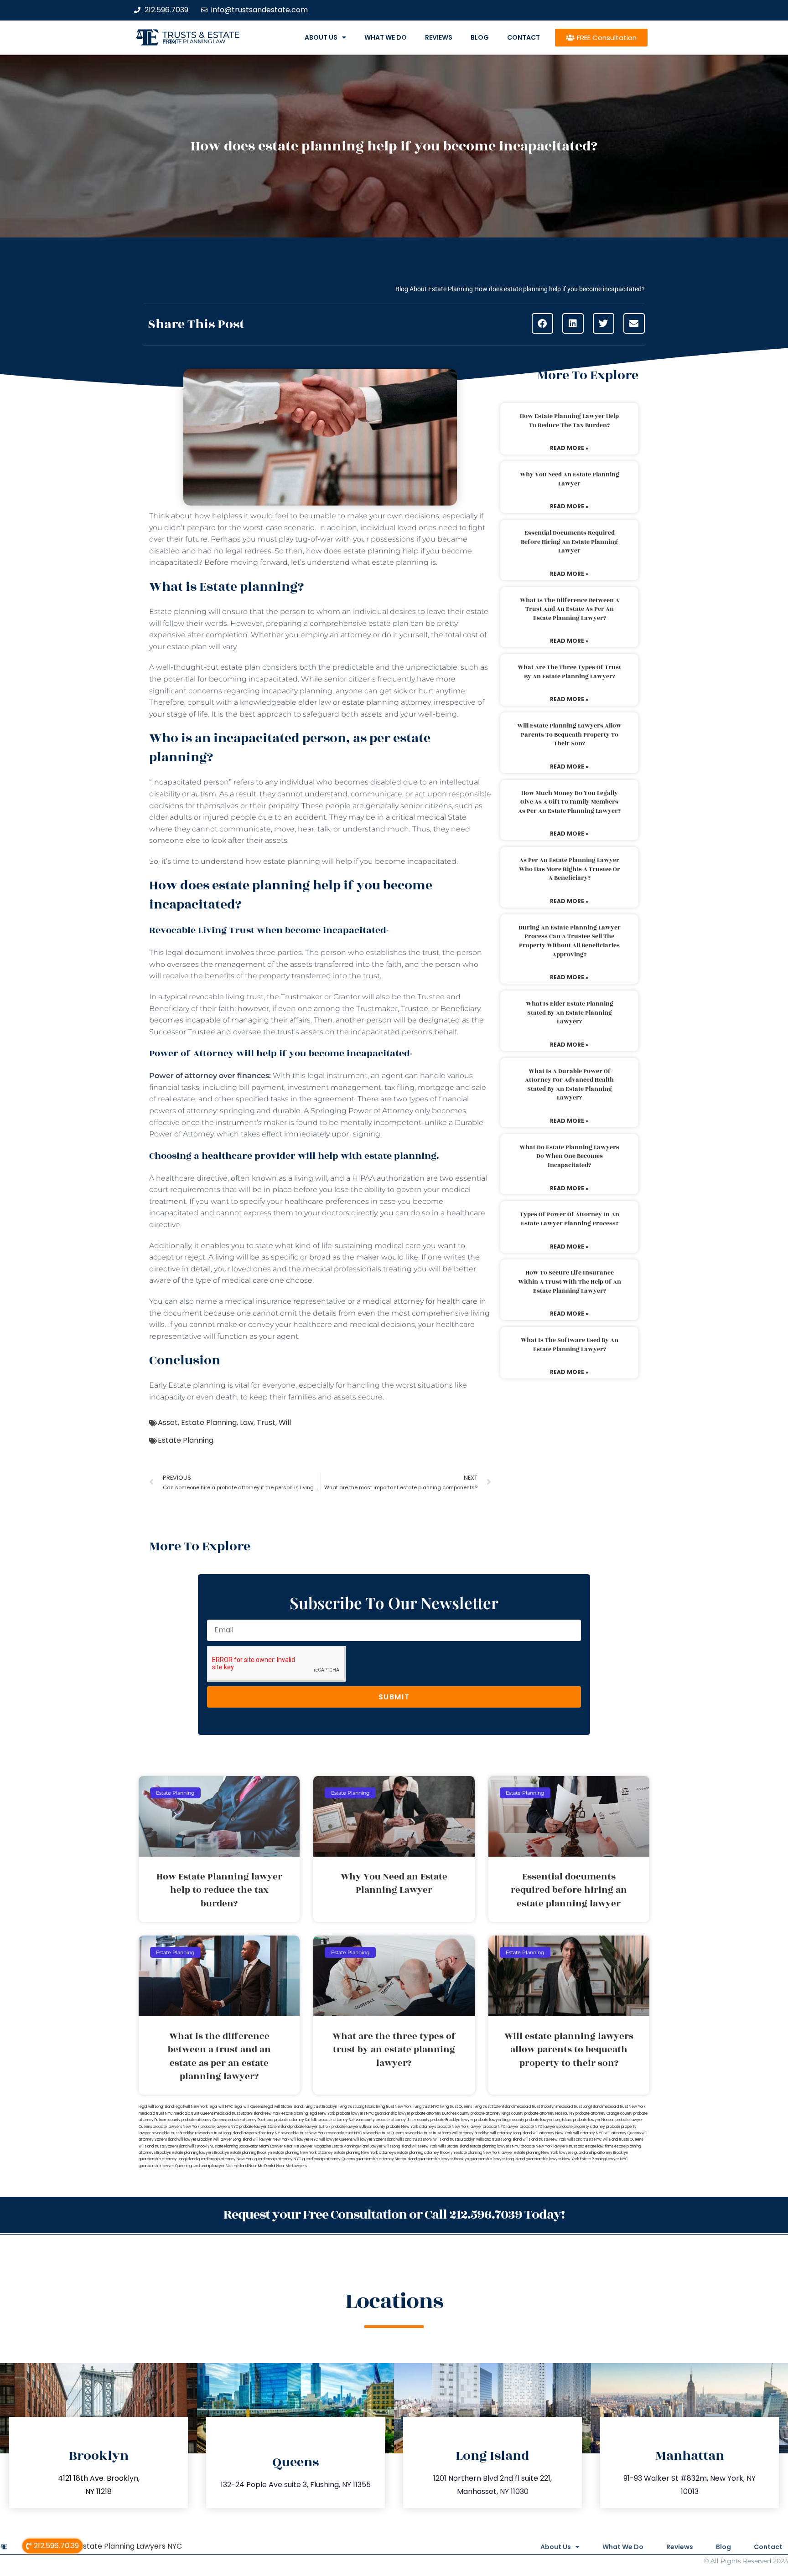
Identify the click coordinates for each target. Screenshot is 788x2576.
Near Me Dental (262, 2166)
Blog (480, 37)
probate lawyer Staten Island (264, 2127)
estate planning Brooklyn (251, 2153)
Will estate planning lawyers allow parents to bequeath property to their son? (569, 735)
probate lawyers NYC (220, 2127)
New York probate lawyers (342, 2114)
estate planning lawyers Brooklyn (200, 2153)
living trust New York (394, 2107)
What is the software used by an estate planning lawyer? (570, 1345)
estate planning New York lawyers (544, 2153)
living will (232, 1257)
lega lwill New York (191, 2107)
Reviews (439, 37)
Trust (266, 1422)
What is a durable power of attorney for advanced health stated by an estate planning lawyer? (569, 1085)
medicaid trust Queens (194, 2114)
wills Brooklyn (200, 2146)
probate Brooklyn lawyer (452, 2120)
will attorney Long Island (511, 2133)
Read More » (569, 448)
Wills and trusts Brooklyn (454, 2140)
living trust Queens (456, 2107)
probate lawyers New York (176, 2127)
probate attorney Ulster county (403, 2120)
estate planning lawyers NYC (495, 2146)
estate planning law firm (194, 41)
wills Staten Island (454, 2146)
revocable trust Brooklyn (173, 2133)
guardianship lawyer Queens (163, 2166)
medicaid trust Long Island (579, 2107)
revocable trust (418, 2133)
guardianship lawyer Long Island (497, 2159)
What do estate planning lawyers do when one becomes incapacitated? (569, 1156)
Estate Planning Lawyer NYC (604, 2159)
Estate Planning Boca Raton (235, 2146)
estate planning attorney (386, 702)
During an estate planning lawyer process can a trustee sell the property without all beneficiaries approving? (570, 941)
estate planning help (381, 551)
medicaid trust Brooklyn (535, 2107)
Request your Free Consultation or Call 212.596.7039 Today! (394, 2215)
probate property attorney (582, 2127)
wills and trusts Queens (623, 2140)
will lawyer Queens (336, 2140)
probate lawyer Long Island (549, 2120)
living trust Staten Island (493, 2107)
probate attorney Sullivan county (346, 2120)
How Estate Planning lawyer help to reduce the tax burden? (569, 421)
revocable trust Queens (384, 2133)
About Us (321, 37)
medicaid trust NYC (156, 2114)
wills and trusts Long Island (499, 2140)
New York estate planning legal (290, 2114)
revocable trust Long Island (218, 2133)
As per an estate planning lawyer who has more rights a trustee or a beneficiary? (570, 869)
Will (285, 1422)
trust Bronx (442, 2133)
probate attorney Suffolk (295, 2120)
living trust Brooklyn (320, 2107)
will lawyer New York (271, 2140)
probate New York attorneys (411, 2127)
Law (247, 1422)
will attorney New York (552, 2133)
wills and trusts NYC (585, 2140)
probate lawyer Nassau (594, 2120)
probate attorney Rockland (250, 2120)
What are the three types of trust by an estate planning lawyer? (569, 672)
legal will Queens (249, 2107)
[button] (542, 323)
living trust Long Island (357, 2107)
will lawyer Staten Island (374, 2140)
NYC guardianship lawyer (388, 2114)
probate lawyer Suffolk (311, 2127)
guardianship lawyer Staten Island (218, 2166)
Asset (168, 1422)
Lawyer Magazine (316, 2146)
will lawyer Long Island (232, 2140)
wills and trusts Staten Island (163, 2146)
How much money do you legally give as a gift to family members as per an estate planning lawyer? (569, 802)
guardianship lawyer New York (552, 2159)
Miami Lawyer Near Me (279, 2146)
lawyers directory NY (262, 2133)
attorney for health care (435, 1301)
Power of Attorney (381, 1111)
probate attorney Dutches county (441, 2114)
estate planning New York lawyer (484, 2153)
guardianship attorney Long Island (168, 2159)
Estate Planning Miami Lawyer (357, 2146)
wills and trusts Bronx (414, 2140)
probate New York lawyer (459, 2127)
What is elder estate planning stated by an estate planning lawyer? (570, 1013)
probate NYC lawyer (501, 2127)
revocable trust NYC (344, 2133)
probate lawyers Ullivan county (358, 2127)
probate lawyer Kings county (499, 2120)
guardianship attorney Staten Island (386, 2159)
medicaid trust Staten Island (238, 2114)
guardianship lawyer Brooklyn (443, 2159)
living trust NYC (426, 2107)
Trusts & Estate (201, 35)
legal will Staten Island (284, 2107)
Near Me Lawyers (292, 2166)
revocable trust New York (303, 2133)
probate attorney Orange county (604, 2114)
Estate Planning (209, 1422)
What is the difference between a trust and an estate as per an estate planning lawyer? (570, 609)
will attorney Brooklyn (471, 2133)
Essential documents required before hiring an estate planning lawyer (569, 542)
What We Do (386, 37)
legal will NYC (221, 2107)
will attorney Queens (623, 2133)
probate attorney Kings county (497, 2114)
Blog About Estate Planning (434, 289)
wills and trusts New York (544, 2140)
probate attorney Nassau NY (550, 2114)
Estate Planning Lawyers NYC (130, 2546)
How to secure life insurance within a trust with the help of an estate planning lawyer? (570, 1282)
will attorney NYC (588, 2133)
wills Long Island (397, 2146)
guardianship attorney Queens (329, 2159)
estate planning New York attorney (303, 2153)
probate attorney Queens (204, 2120)
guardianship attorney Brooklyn (601, 2153)
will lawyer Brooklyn (195, 2140)
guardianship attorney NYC (278, 2159)
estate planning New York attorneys (365, 2153)
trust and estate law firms (591, 2146)
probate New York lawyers (544, 2146)
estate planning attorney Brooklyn (426, 2153)
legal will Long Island (156, 2107)
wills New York (425, 2146)
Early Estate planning (187, 1385)
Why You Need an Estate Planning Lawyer (570, 479)
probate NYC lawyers (539, 2127)
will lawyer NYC (304, 2140)
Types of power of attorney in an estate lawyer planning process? (570, 1219)
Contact (524, 37)
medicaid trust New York (624, 2107)
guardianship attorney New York (226, 2159)
